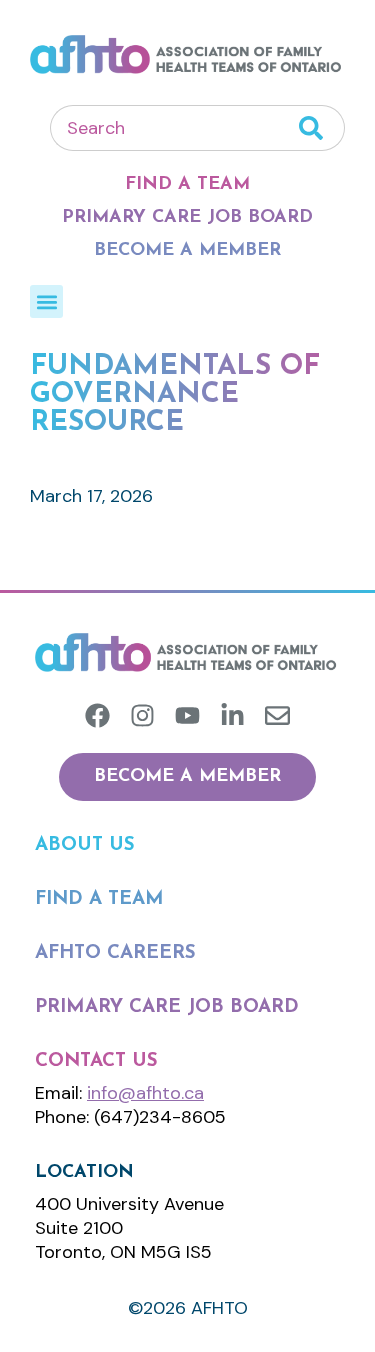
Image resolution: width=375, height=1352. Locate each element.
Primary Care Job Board (187, 218)
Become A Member (187, 251)
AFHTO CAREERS (115, 953)
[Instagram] (142, 715)
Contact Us (96, 1061)
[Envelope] (277, 715)
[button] (46, 301)
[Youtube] (187, 715)
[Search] (322, 128)
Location (84, 1173)
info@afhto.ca (145, 1093)
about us (85, 845)
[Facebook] (97, 715)
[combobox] (174, 128)
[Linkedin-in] (232, 715)
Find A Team (187, 185)
